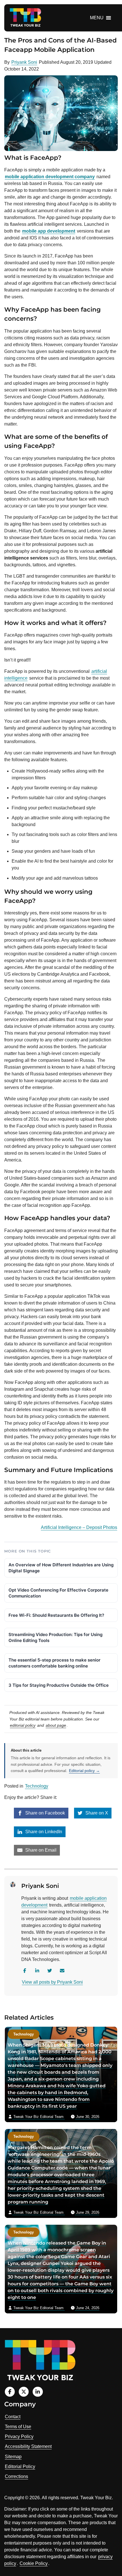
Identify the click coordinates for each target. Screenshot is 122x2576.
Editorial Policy (20, 2467)
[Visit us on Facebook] (10, 2392)
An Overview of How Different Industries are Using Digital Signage (61, 1568)
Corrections (16, 2476)
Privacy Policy (19, 2436)
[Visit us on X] (24, 2392)
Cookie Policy (34, 2563)
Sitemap (13, 2457)
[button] (97, 18)
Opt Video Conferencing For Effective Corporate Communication (58, 1593)
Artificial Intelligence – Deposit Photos (79, 1527)
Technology (37, 1786)
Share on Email (40, 1850)
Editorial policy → (84, 1771)
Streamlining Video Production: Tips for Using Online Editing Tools (55, 1637)
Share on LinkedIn (43, 1832)
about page (56, 1725)
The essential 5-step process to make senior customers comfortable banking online (54, 1663)
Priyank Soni (24, 62)
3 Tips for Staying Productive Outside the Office (59, 1685)
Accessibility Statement (28, 2446)
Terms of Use (18, 2427)
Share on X (96, 1813)
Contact (13, 2417)
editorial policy (23, 1725)
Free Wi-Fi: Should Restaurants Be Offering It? (56, 1615)
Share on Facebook (45, 1813)
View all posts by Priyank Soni (52, 1982)
